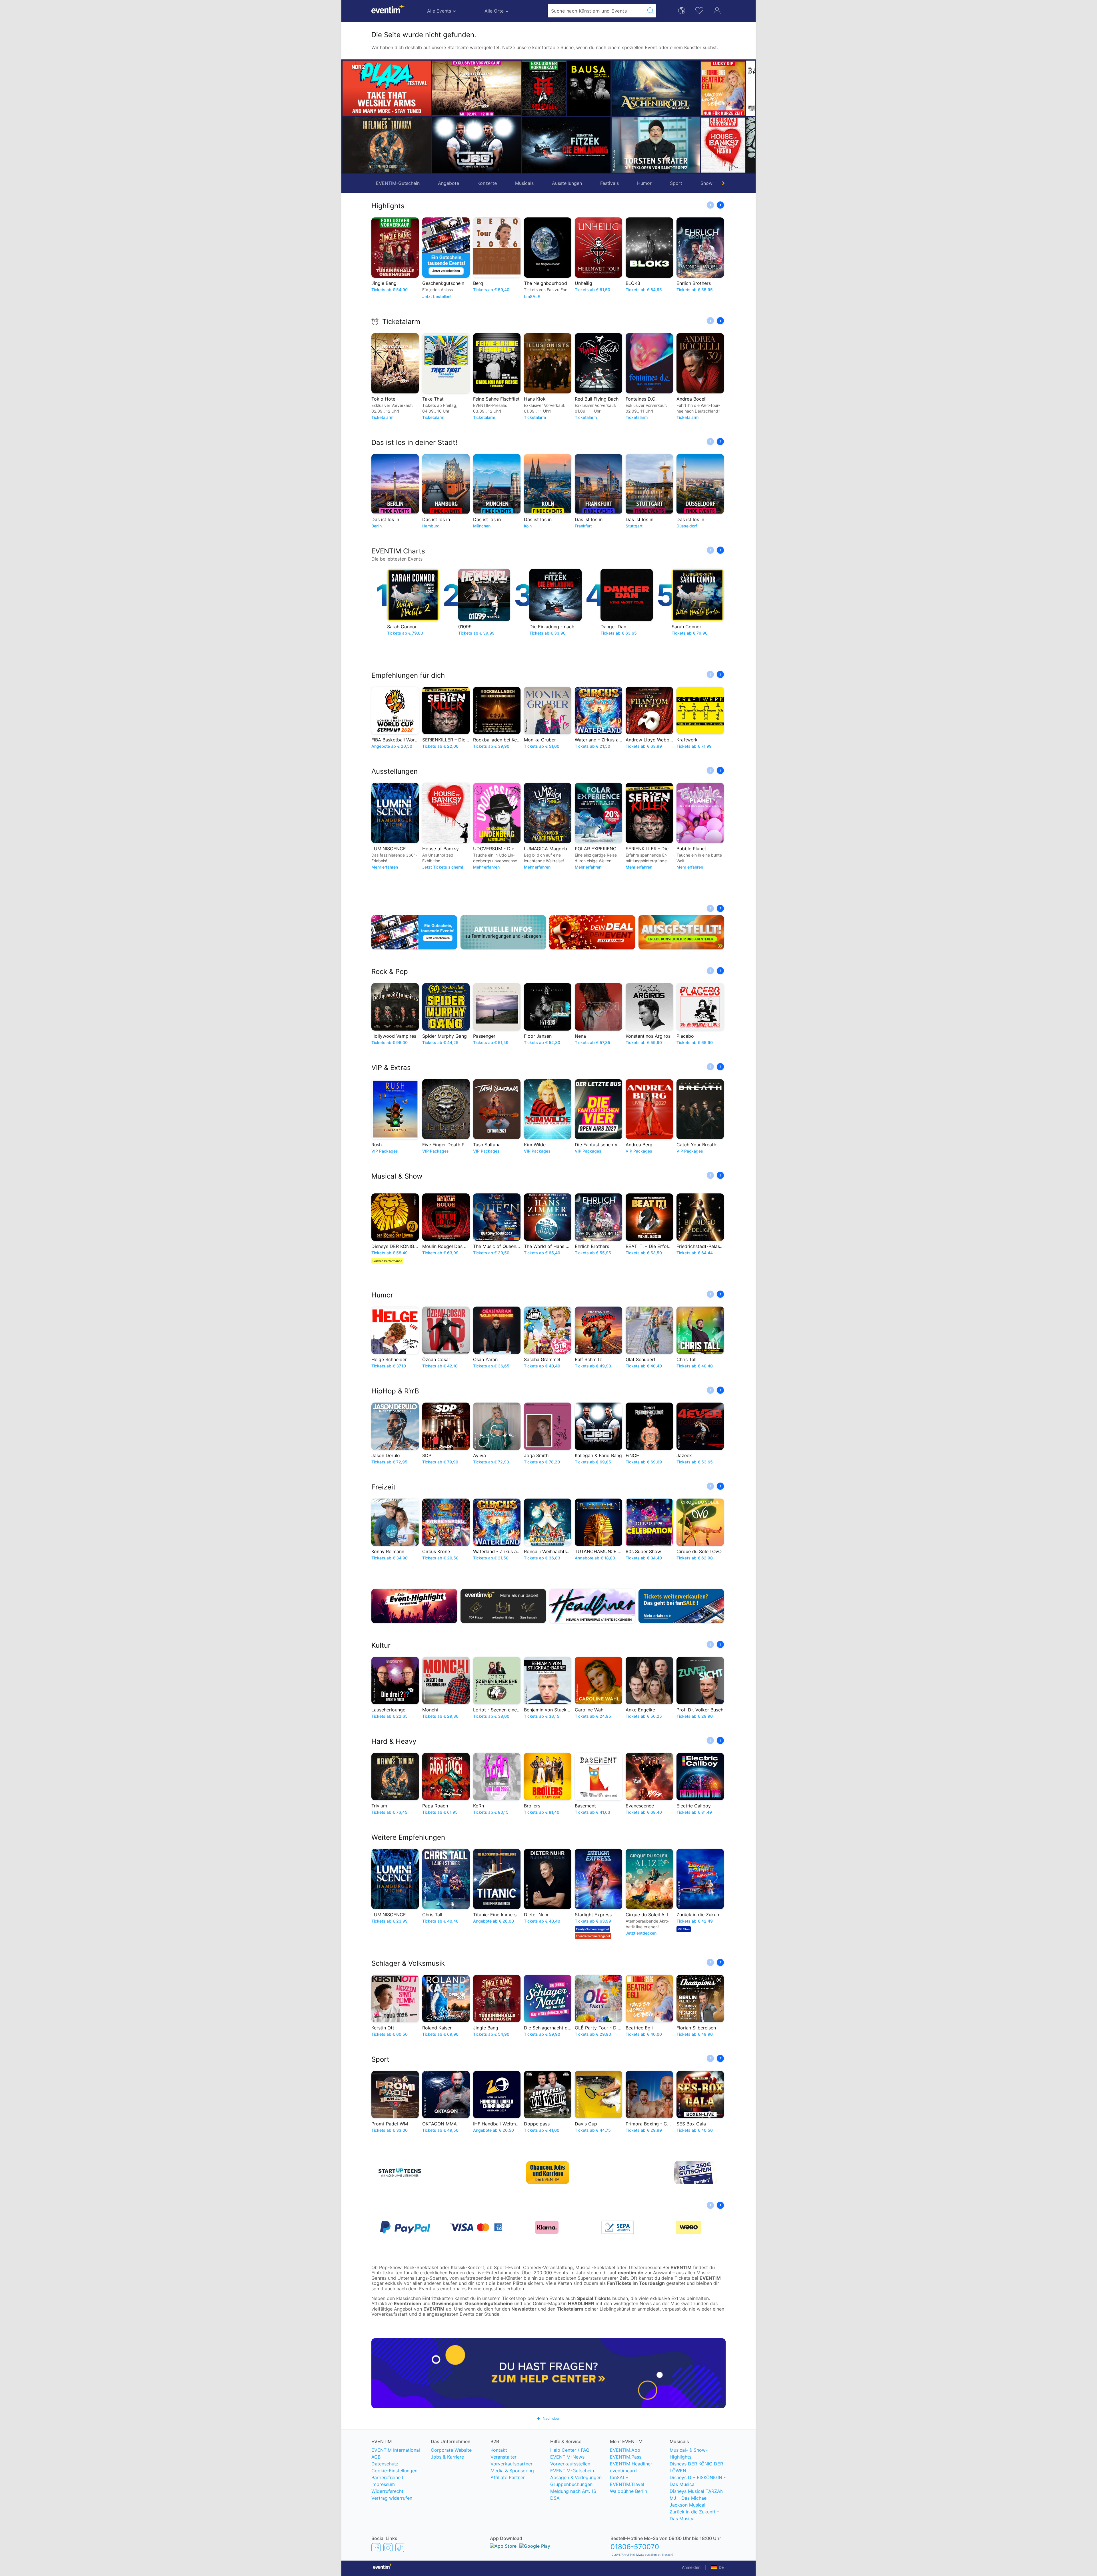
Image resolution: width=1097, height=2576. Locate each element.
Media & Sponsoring (512, 2471)
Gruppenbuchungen (571, 2484)
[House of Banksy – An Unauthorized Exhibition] (544, 145)
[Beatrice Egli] (544, 88)
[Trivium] (387, 145)
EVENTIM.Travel (627, 2484)
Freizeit (384, 1487)
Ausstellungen (567, 183)
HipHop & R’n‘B (395, 1391)
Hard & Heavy (394, 1741)
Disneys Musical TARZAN (697, 2491)
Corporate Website (451, 2450)
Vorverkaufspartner (512, 2464)
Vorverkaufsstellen (570, 2464)
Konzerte (487, 183)
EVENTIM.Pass (626, 2457)
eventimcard (623, 2471)
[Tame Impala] (701, 145)
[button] (439, 117)
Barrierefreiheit (387, 2477)
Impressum (383, 2484)
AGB (376, 2457)
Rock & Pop (390, 972)
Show (706, 183)
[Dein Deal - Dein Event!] (592, 932)
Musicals (524, 183)
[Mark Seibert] (633, 145)
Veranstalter (504, 2457)
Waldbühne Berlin (628, 2491)
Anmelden (691, 2567)
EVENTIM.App (625, 2450)
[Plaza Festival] (387, 88)
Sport (676, 183)
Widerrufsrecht (387, 2491)
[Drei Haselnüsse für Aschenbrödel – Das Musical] (477, 88)
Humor (644, 183)
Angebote (449, 183)
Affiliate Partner (508, 2477)
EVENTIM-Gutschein (398, 183)
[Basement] (589, 88)
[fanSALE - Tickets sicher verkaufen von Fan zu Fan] (681, 1606)
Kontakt (499, 2450)
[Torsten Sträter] (477, 145)
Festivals (609, 183)
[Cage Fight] (589, 145)
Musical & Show (397, 1176)
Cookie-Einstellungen (394, 2471)
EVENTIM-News (567, 2457)
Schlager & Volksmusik (408, 1963)
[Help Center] (548, 2373)
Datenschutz (385, 2464)
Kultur (381, 1645)
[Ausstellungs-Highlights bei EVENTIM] (681, 932)
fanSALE (619, 2477)
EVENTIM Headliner (631, 2464)
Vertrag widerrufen (392, 2498)
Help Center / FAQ (570, 2450)
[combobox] (596, 11)
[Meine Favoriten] (699, 10)
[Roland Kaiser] (701, 88)
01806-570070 (635, 2547)
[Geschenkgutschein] (414, 932)
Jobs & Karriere (447, 2457)
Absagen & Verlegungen (576, 2477)
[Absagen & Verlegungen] (503, 932)
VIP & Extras (391, 1068)
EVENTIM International (396, 2450)
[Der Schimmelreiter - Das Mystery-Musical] (633, 88)
